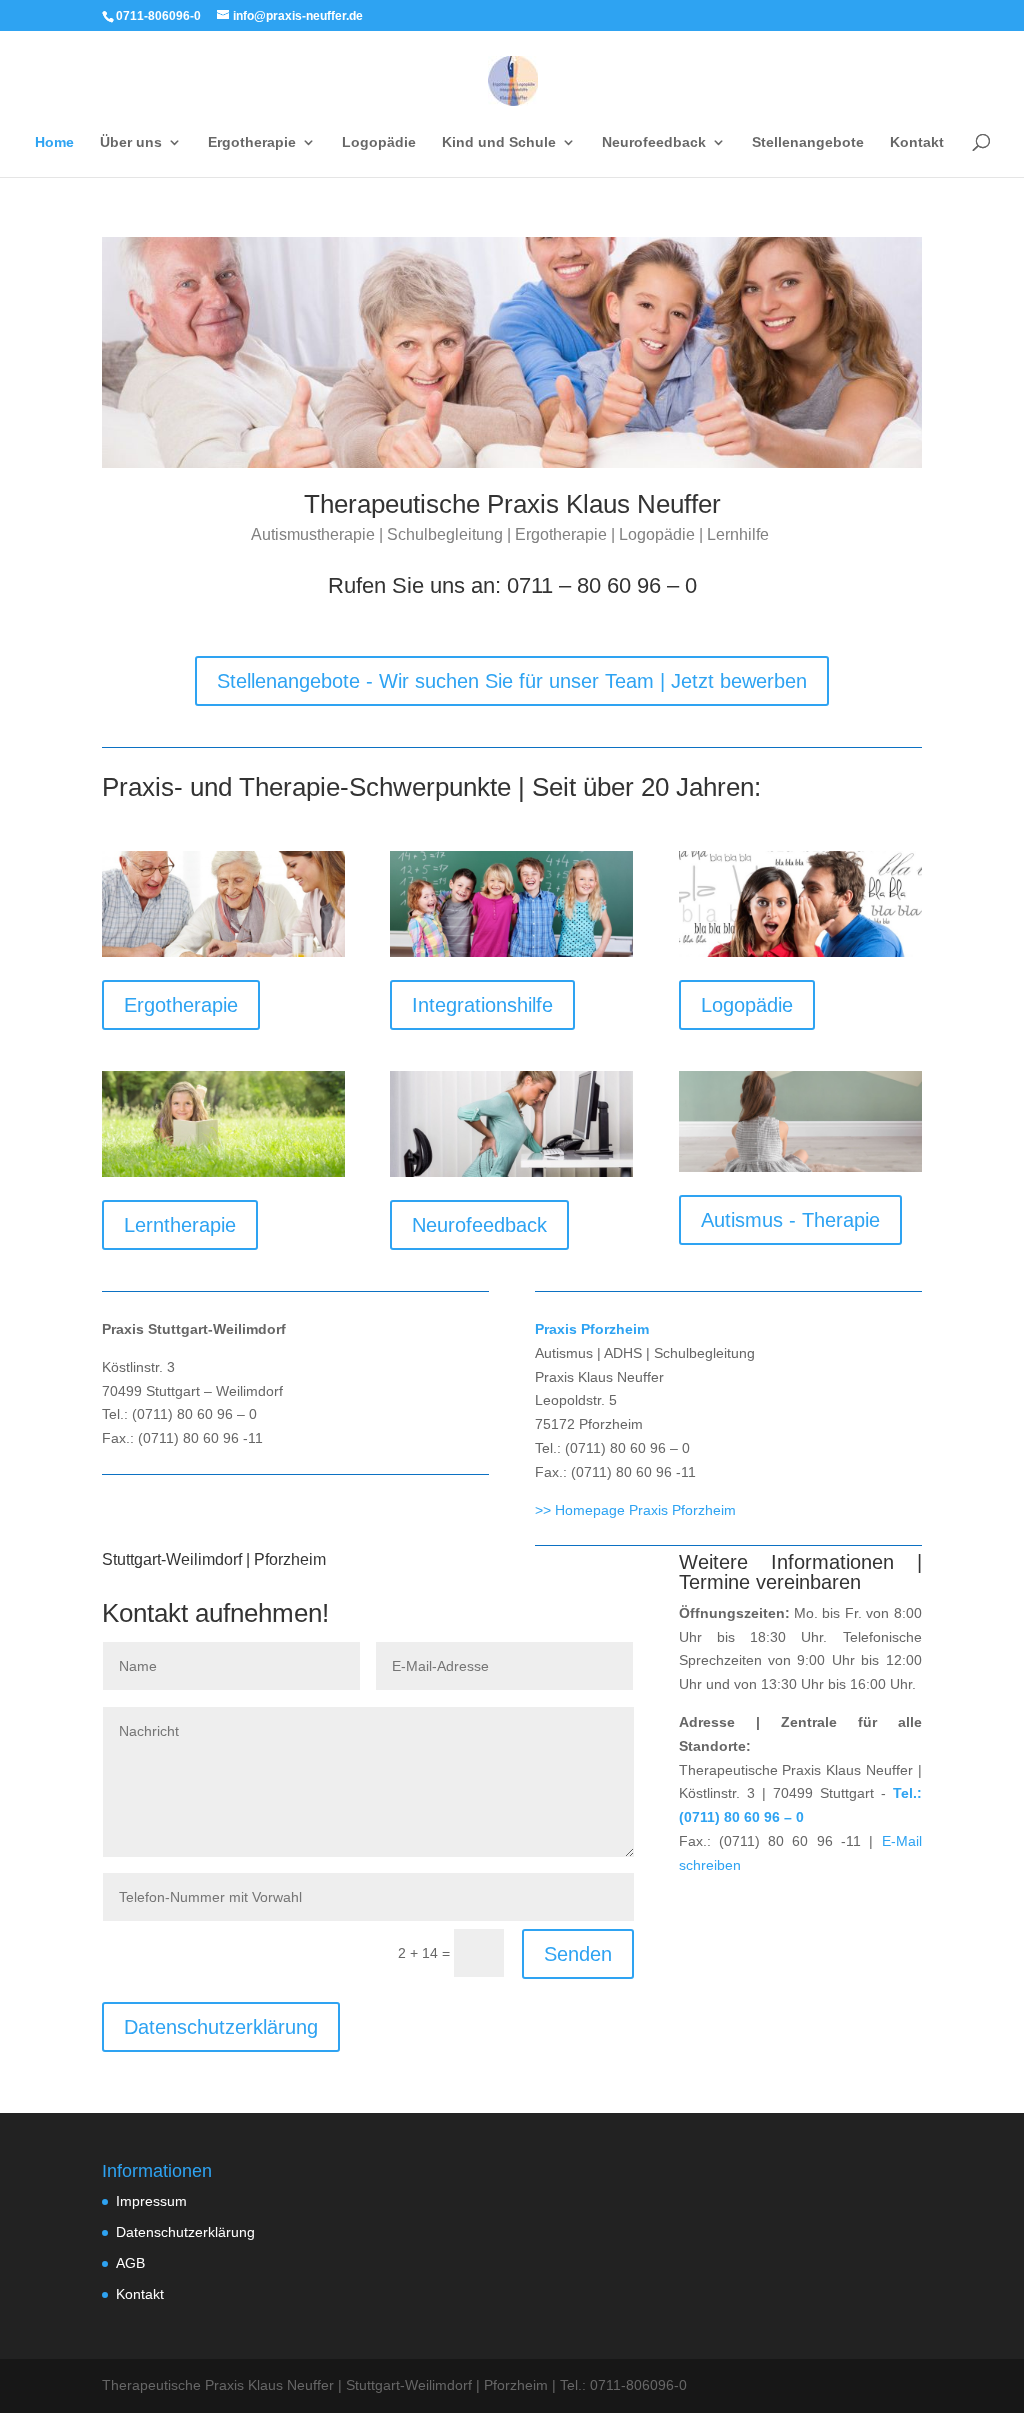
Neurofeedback (479, 1225)
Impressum (151, 2201)
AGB (130, 2263)
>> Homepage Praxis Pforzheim (635, 1510)
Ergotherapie (181, 1005)
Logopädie (379, 142)
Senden (578, 1954)
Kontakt (917, 142)
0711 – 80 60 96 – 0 (602, 585)
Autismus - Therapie (790, 1220)
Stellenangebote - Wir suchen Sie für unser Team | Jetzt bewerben (512, 681)
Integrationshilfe (482, 1005)
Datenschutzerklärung (221, 2027)
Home (54, 142)
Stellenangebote (808, 142)
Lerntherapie (180, 1225)
